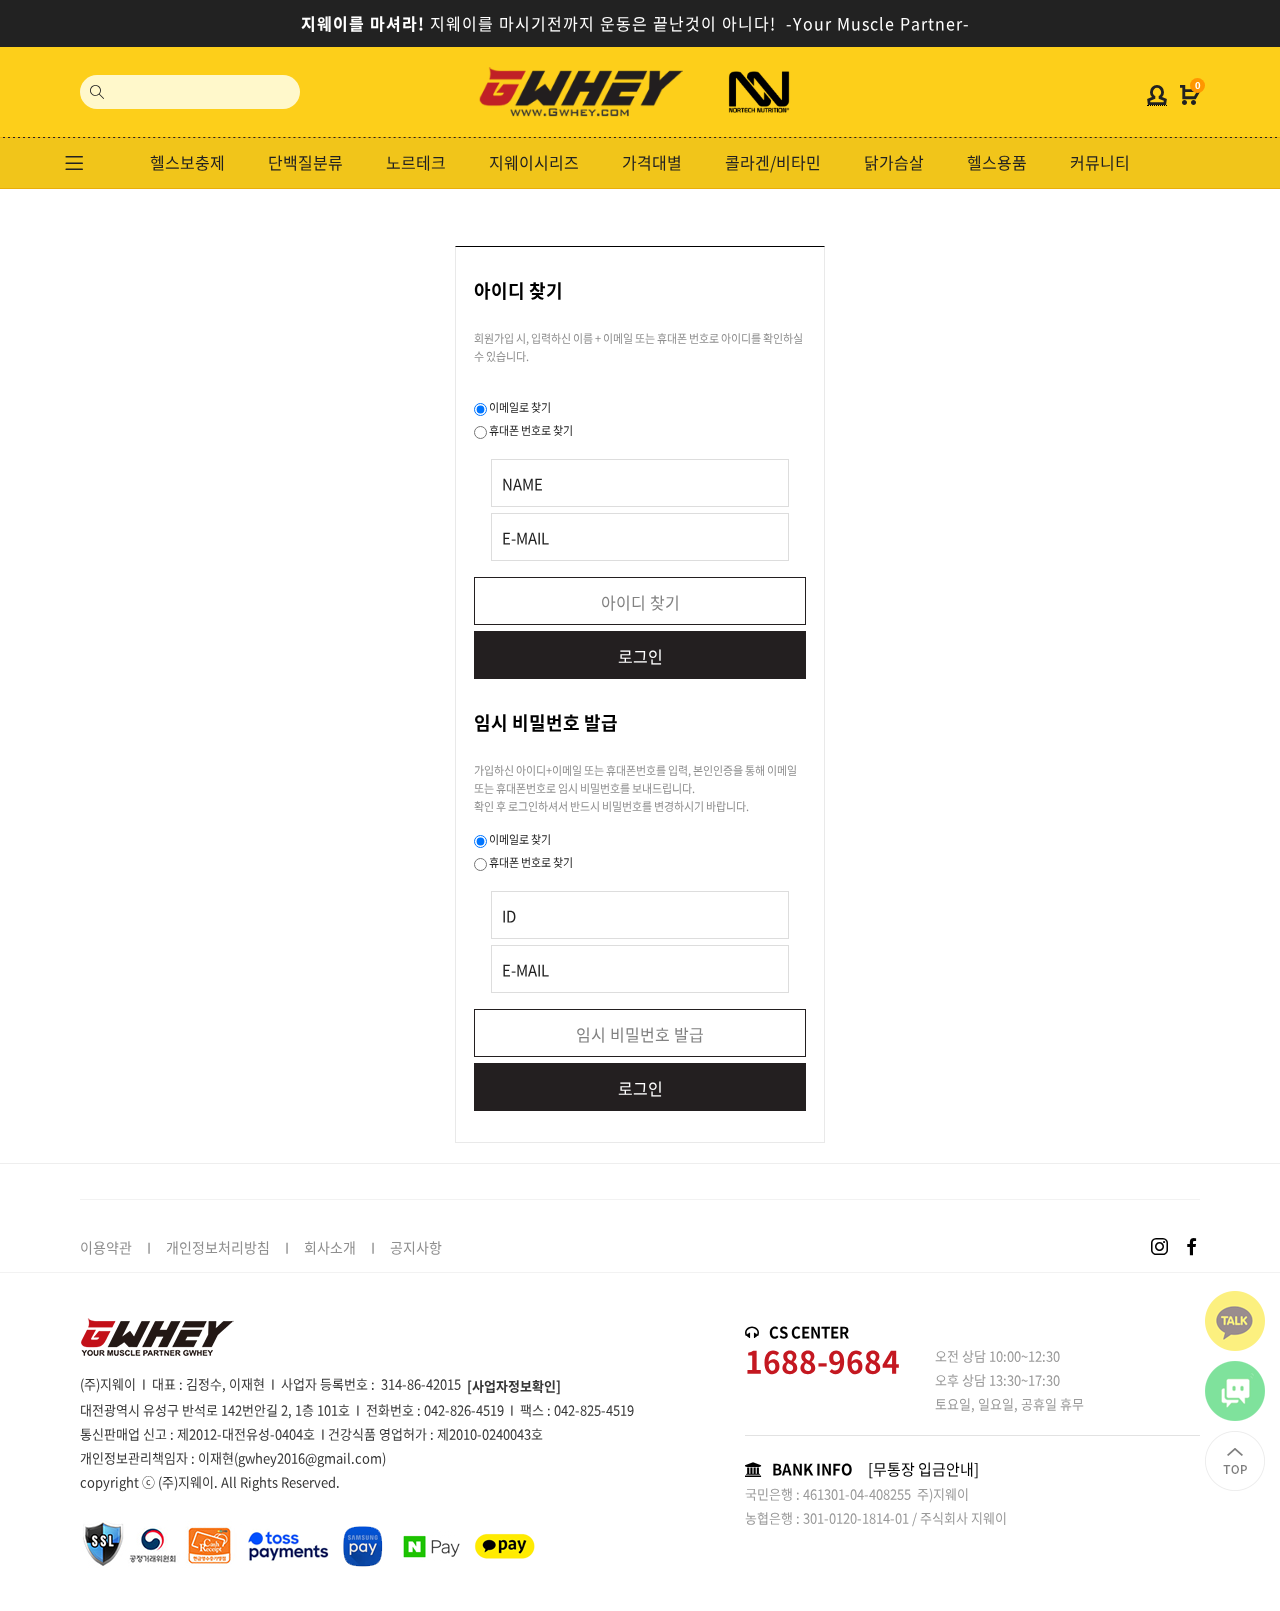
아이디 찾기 (640, 602)
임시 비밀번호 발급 (640, 1034)
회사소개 (330, 1247)
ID (509, 916)
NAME (522, 484)
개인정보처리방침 (218, 1247)
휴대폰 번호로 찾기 (530, 430)
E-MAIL (525, 538)
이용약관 (106, 1247)
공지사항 (416, 1247)
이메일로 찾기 (519, 407)
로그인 (640, 656)
